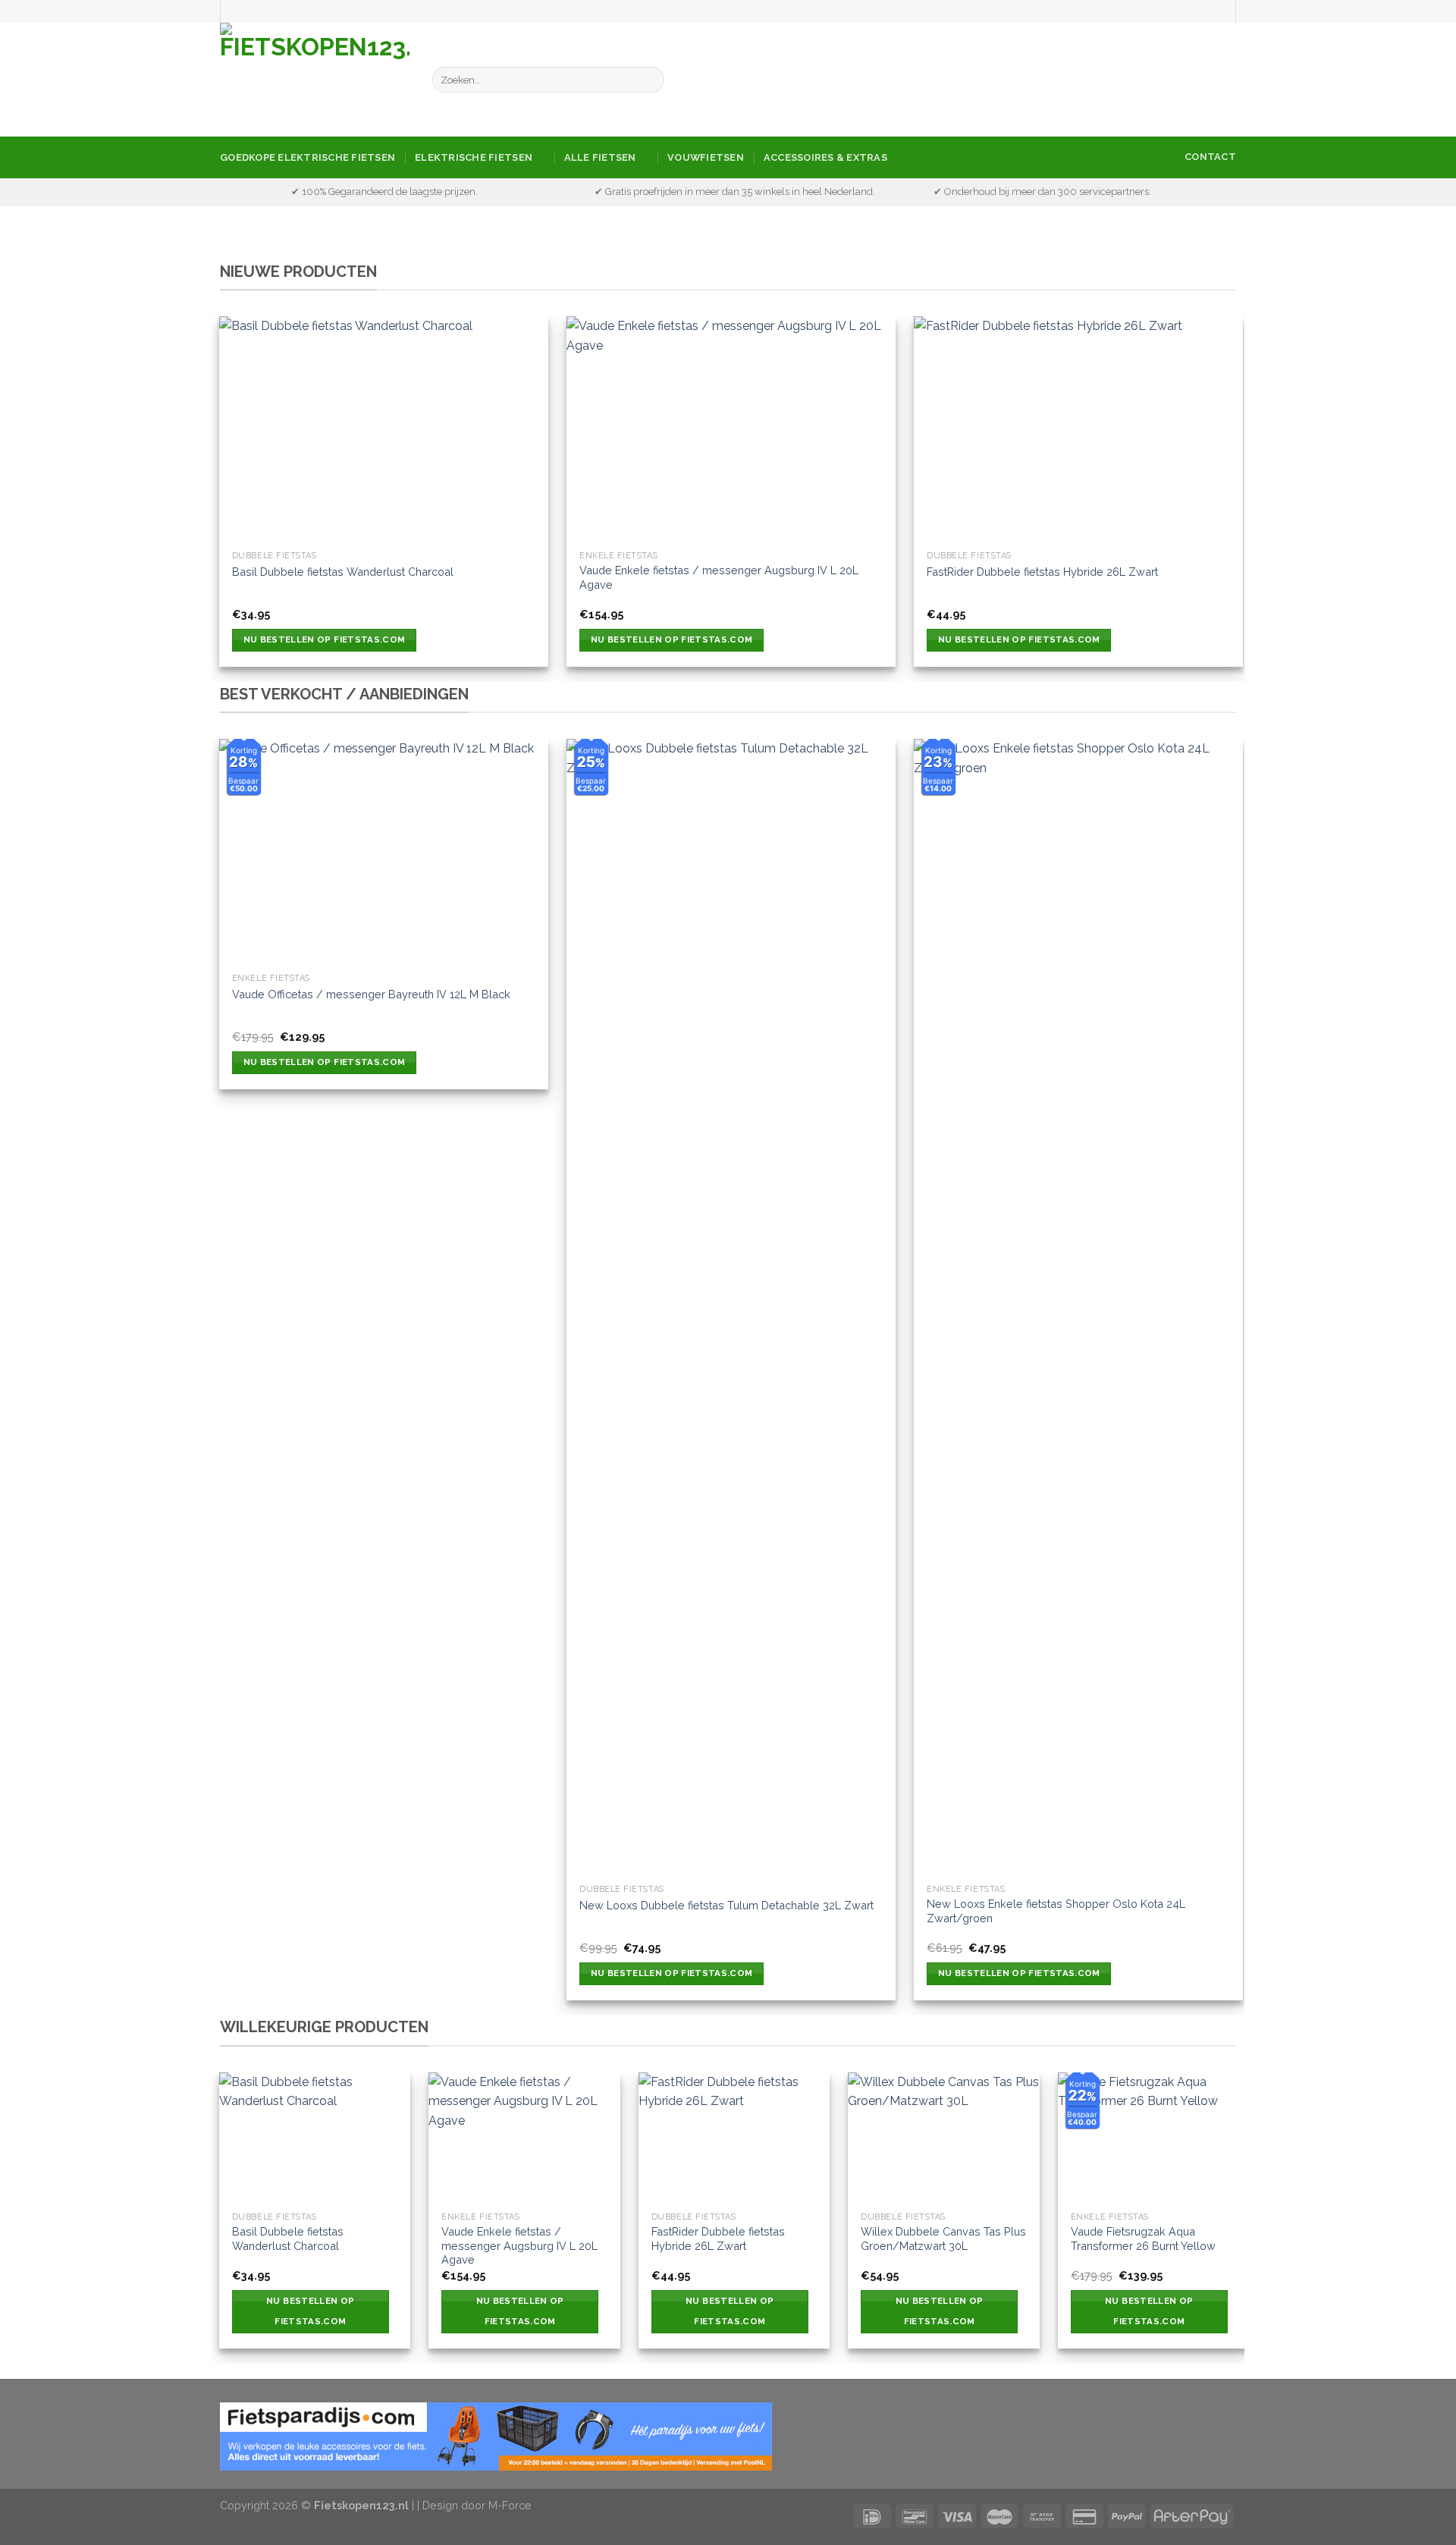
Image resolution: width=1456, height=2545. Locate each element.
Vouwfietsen (706, 157)
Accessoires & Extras (825, 157)
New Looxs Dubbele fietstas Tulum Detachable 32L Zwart (726, 1905)
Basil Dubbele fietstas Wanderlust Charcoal (343, 572)
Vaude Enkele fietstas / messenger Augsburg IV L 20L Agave (719, 577)
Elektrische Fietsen (474, 157)
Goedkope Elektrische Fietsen (308, 157)
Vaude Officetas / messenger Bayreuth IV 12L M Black (371, 994)
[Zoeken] (650, 80)
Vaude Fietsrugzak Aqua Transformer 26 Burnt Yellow (1143, 2239)
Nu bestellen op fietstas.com (325, 639)
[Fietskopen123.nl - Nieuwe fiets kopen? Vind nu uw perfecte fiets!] (315, 80)
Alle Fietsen (600, 157)
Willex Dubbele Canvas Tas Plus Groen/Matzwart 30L (943, 2239)
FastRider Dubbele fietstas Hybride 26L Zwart (1042, 572)
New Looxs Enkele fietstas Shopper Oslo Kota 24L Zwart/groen (1056, 1911)
